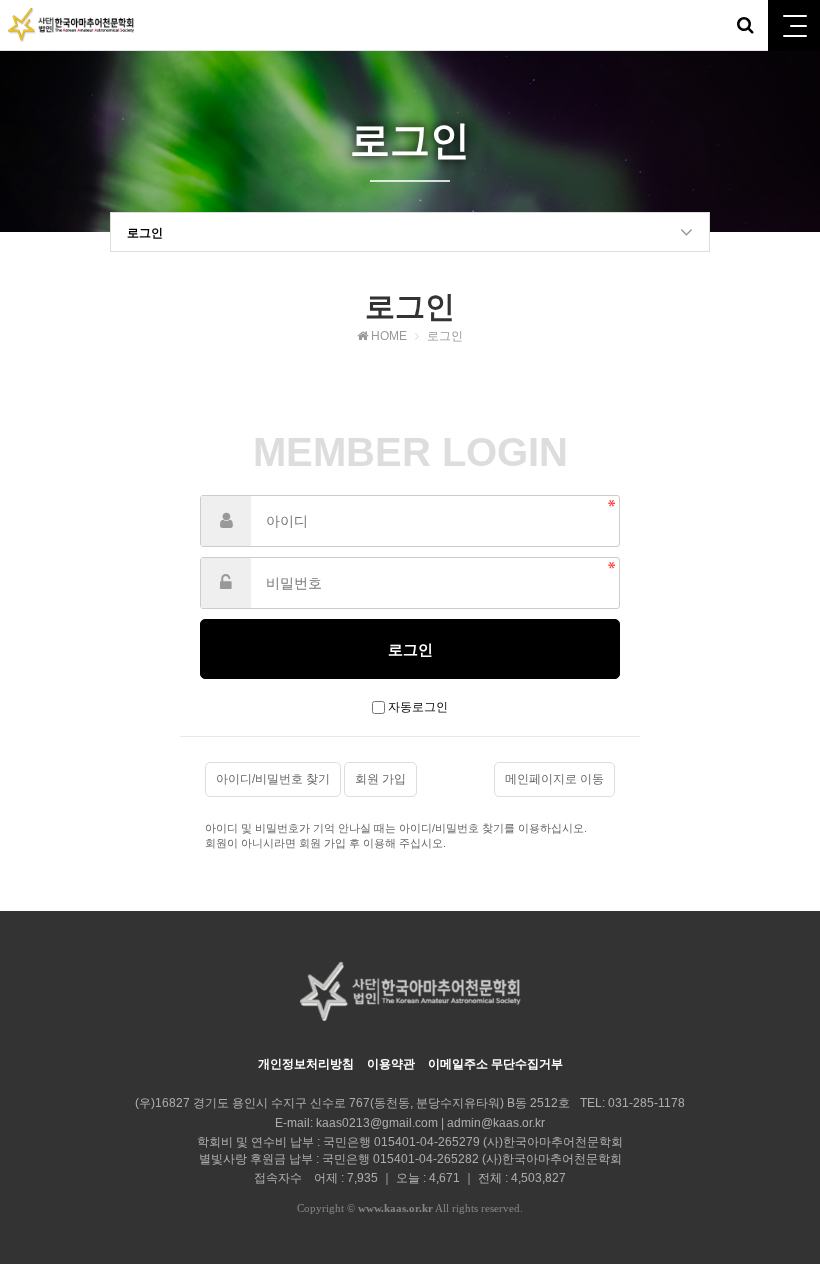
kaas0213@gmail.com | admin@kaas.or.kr (430, 1123)
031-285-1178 (646, 1103)
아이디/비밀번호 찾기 (273, 779)
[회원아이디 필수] (226, 521)
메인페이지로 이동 (554, 779)
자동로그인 (418, 707)
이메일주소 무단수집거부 (495, 1064)
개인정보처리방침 (306, 1064)
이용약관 (391, 1064)
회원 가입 (380, 779)
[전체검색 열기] (745, 25)
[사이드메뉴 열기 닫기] (794, 25)
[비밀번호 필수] (226, 583)
